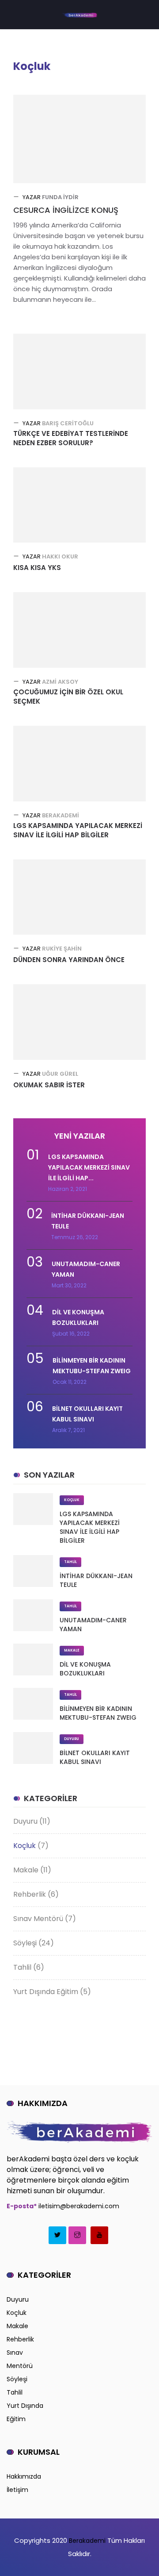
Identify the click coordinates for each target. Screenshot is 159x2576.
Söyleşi (25, 1943)
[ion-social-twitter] (57, 2235)
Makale (72, 1650)
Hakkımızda (24, 2476)
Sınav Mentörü (38, 1919)
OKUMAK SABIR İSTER (49, 1085)
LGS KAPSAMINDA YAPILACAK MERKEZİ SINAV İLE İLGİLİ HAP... (89, 1167)
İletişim (17, 2490)
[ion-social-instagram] (77, 2235)
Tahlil (70, 1562)
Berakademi (86, 2541)
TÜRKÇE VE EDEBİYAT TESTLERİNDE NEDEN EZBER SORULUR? (71, 438)
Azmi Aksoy (60, 682)
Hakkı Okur (60, 556)
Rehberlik (30, 1894)
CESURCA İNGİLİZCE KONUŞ (66, 210)
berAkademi (61, 815)
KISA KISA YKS (37, 568)
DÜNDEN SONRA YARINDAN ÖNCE (69, 960)
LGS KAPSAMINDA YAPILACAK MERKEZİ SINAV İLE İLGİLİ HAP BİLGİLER (78, 830)
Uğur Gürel (60, 1074)
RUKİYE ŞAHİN (62, 949)
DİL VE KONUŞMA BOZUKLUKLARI (85, 1669)
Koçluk (72, 1500)
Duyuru (72, 1739)
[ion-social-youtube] (99, 2235)
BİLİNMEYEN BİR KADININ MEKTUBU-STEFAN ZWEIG (98, 1713)
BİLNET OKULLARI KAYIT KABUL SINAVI (95, 1757)
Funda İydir (60, 197)
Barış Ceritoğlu (68, 423)
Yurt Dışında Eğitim (46, 1992)
